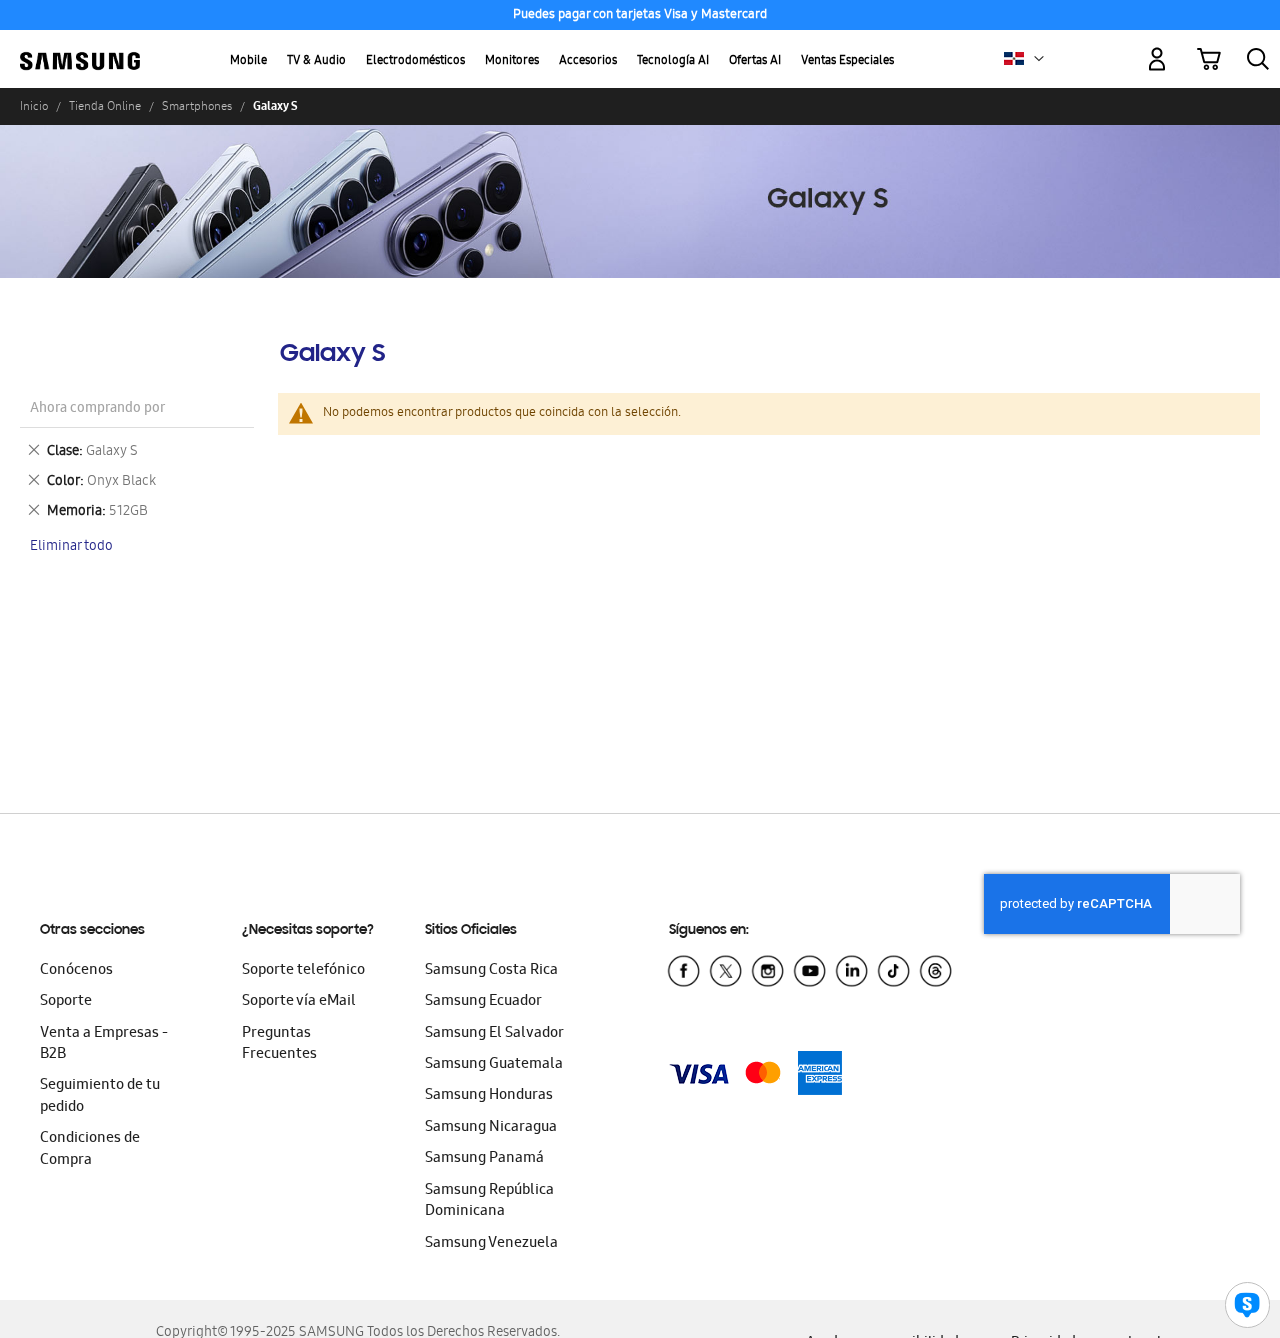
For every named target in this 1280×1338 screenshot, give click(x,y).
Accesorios (588, 61)
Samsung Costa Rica (491, 971)
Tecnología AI (673, 61)
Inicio (34, 106)
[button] (1039, 59)
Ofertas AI (755, 61)
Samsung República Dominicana (489, 1201)
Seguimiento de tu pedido (100, 1096)
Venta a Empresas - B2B (104, 1044)
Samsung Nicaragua (491, 1128)
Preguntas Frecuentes (279, 1044)
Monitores (512, 61)
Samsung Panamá (484, 1159)
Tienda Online (105, 106)
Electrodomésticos (415, 61)
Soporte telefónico (303, 971)
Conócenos (76, 971)
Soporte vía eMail (299, 1002)
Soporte (66, 1002)
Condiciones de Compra (90, 1149)
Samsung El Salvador (494, 1034)
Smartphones (197, 106)
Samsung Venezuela (491, 1244)
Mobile (248, 61)
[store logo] (80, 47)
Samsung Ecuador (483, 1002)
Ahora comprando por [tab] (97, 409)
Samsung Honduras (489, 1096)
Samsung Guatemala (494, 1065)
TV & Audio (316, 61)
